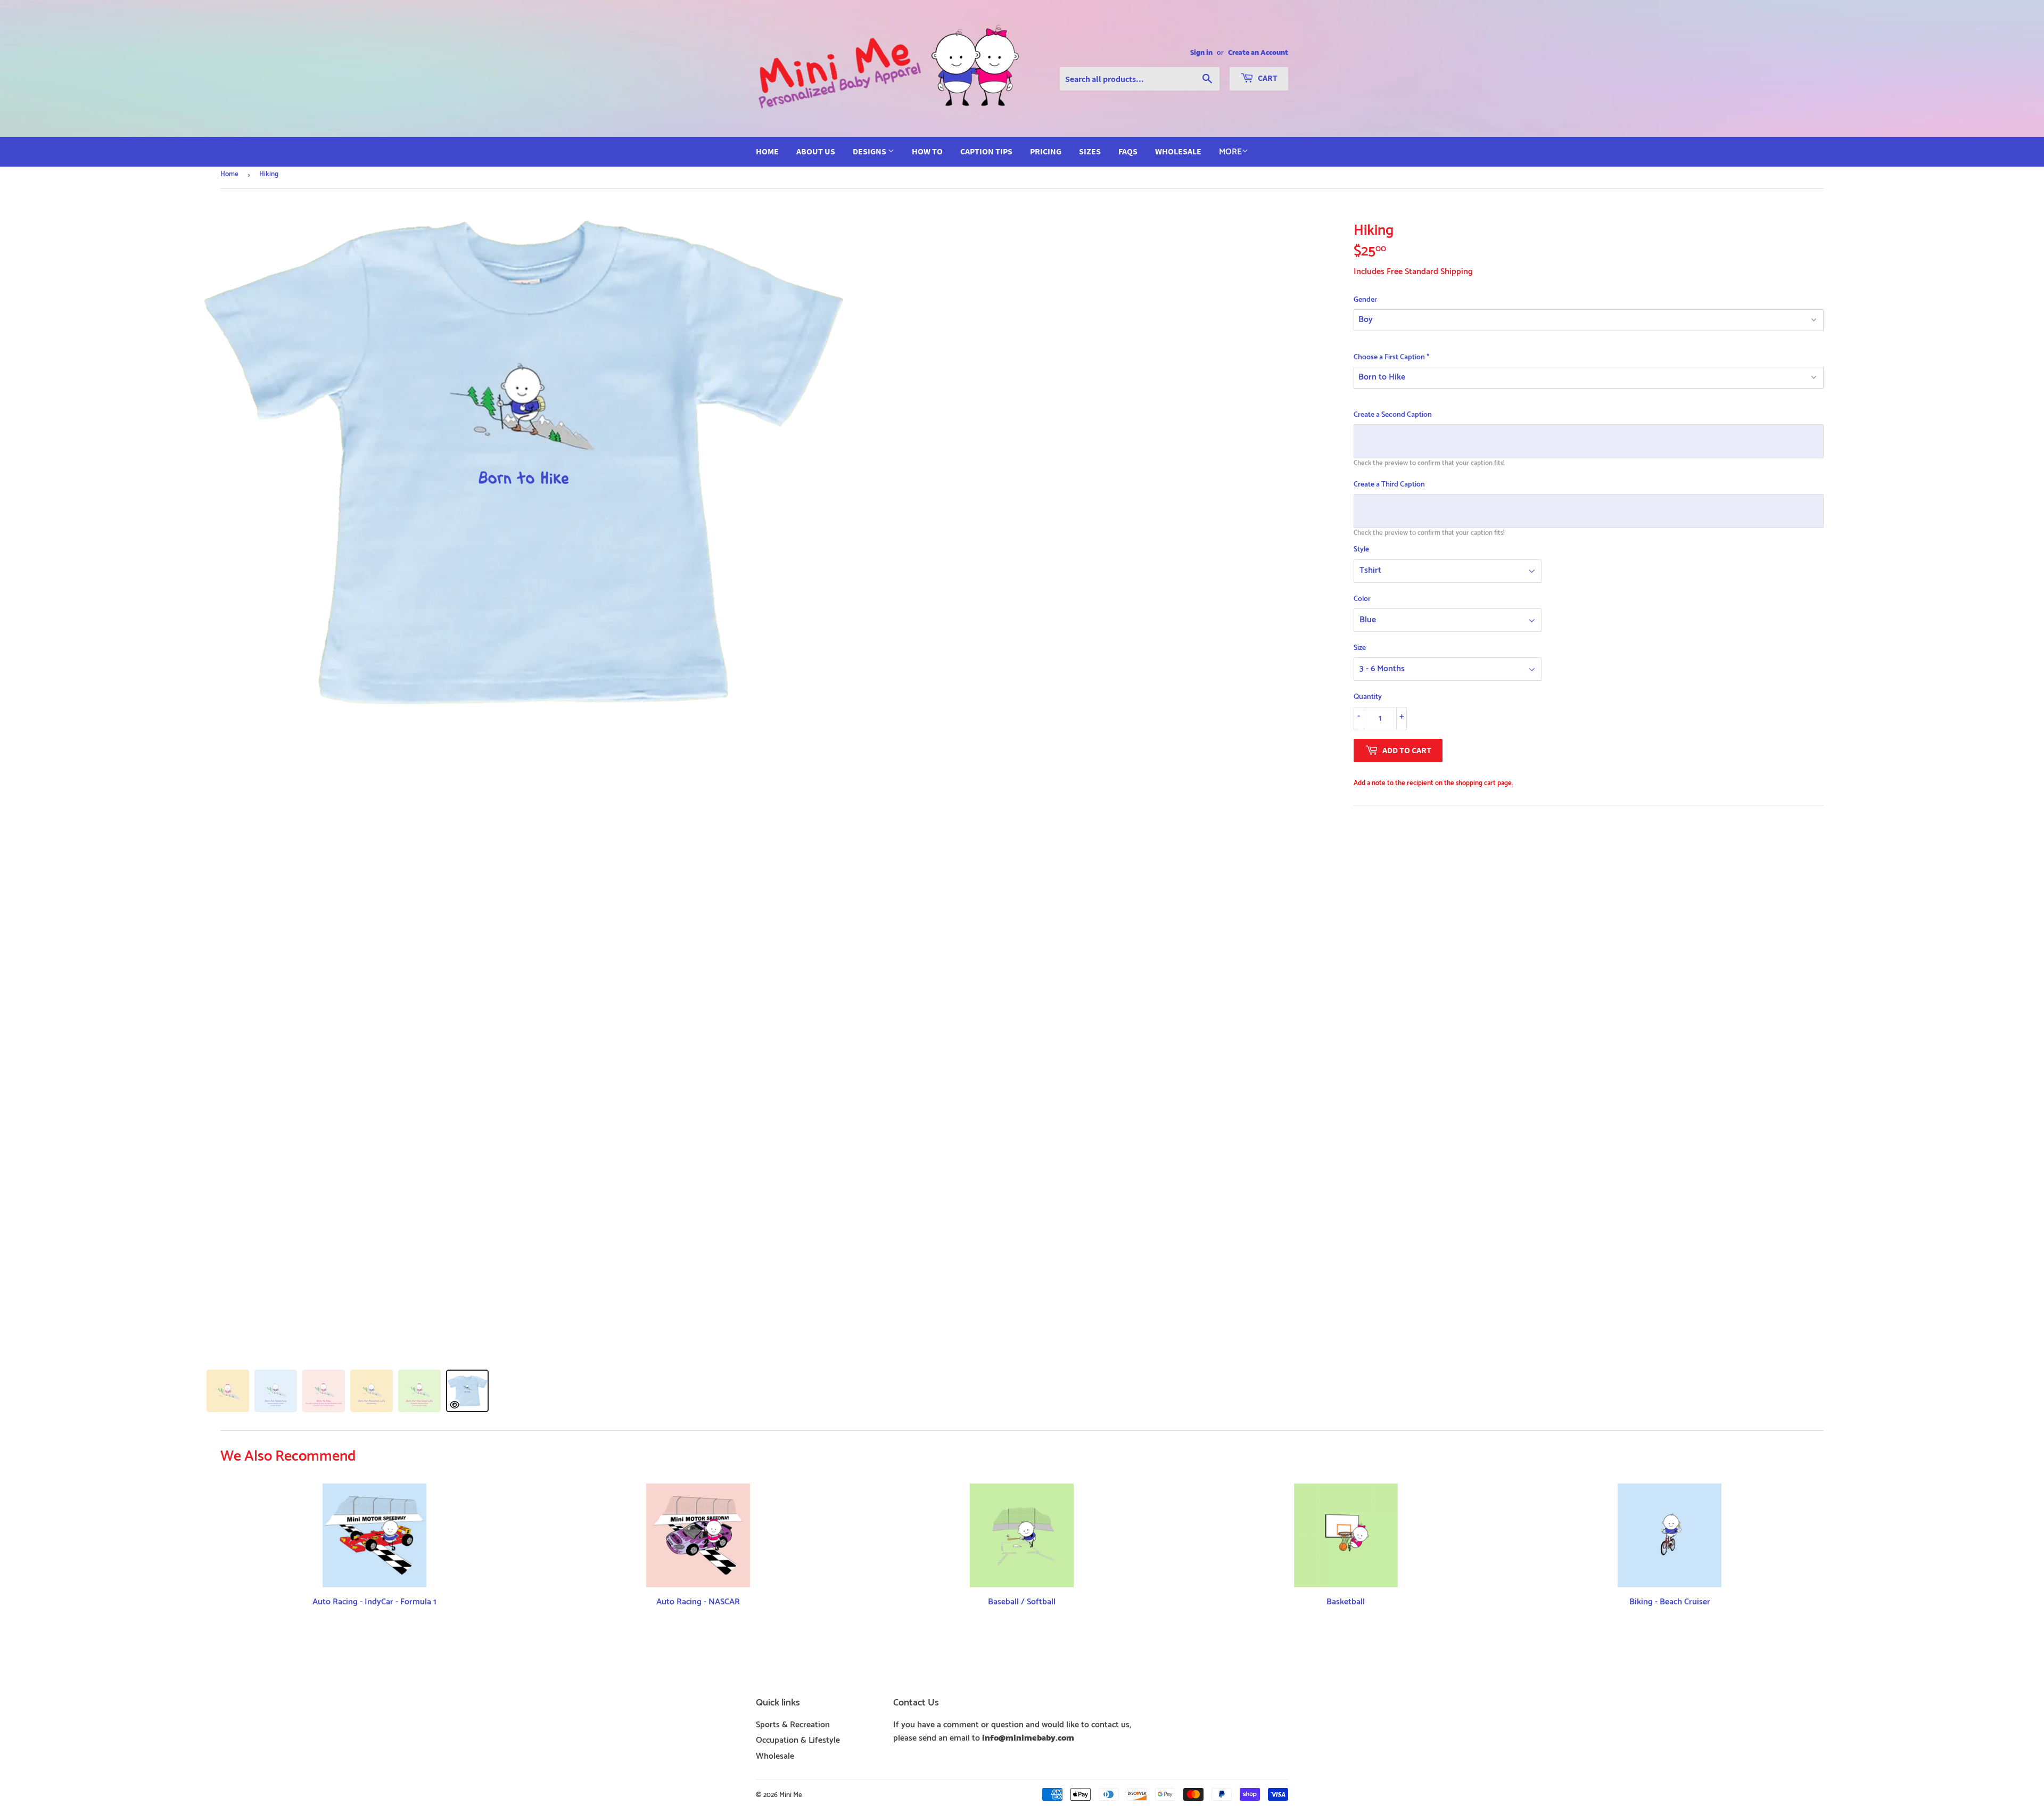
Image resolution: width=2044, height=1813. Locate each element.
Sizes (1090, 151)
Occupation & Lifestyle (798, 1740)
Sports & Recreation (793, 1725)
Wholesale (1178, 151)
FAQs (1128, 151)
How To (927, 151)
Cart (1267, 78)
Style (1361, 550)
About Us (816, 151)
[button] (1589, 300)
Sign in (1201, 53)
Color (1362, 599)
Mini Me (791, 1795)
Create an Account (1258, 53)
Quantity (1368, 697)
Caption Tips (986, 151)
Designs (870, 151)
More (1230, 152)
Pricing (1046, 151)
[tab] (228, 1391)
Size (1360, 648)
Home (767, 151)
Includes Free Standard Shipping (1413, 272)
